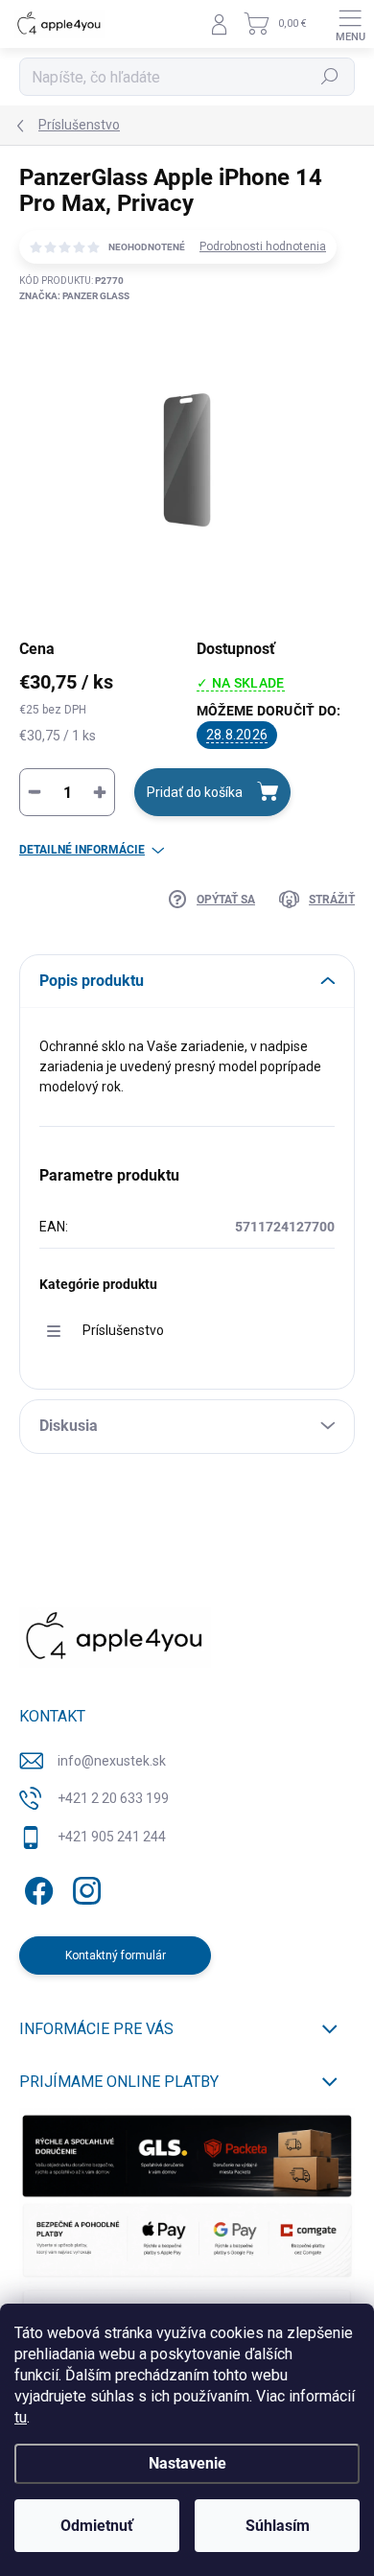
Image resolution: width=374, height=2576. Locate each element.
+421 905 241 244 (112, 1837)
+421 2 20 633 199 (113, 1798)
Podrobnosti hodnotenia (263, 246)
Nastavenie (187, 2463)
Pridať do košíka (195, 792)
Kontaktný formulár (116, 1955)
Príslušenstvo (123, 1330)
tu (21, 2417)
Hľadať (330, 77)
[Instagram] (84, 1887)
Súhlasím (278, 2526)
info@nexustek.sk (112, 1761)
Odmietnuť (97, 2526)
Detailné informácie (82, 850)
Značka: (74, 296)
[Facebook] (36, 1887)
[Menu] (350, 24)
